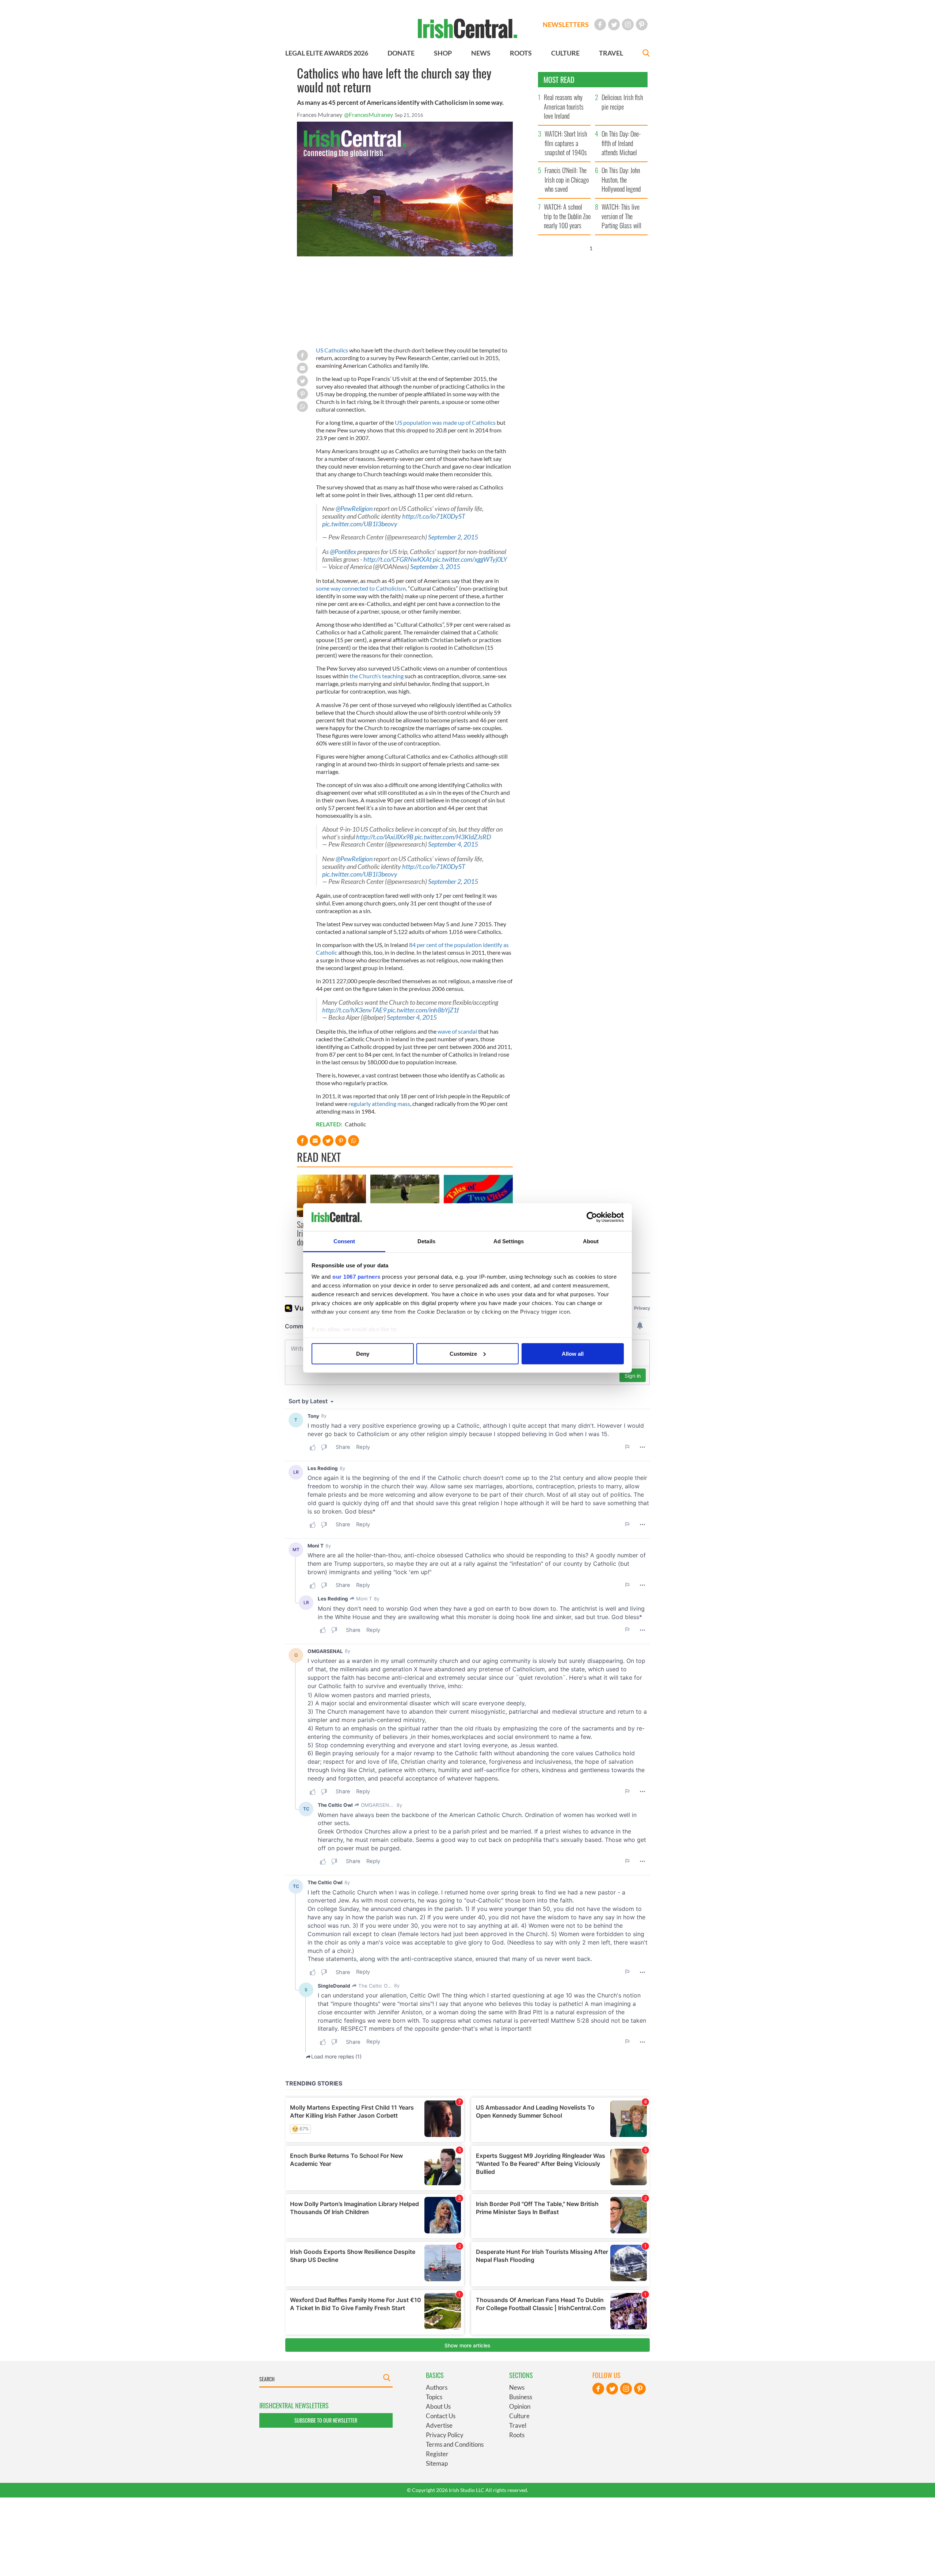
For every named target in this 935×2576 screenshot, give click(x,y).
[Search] (646, 54)
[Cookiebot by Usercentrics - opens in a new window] (592, 1217)
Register (437, 2454)
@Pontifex (343, 552)
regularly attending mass (379, 1104)
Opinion (520, 2406)
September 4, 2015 (453, 844)
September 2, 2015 (453, 537)
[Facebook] (600, 24)
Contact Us (441, 2416)
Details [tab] (426, 1241)
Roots (517, 2435)
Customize (463, 1353)
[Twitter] (614, 24)
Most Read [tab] (559, 80)
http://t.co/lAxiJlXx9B (385, 837)
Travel (518, 2425)
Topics (434, 2397)
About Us (438, 2406)
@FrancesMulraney (369, 115)
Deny (363, 1353)
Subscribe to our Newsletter (326, 2420)
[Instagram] (628, 24)
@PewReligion (354, 509)
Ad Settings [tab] (509, 1241)
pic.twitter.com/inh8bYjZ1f (423, 1010)
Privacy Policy (445, 2435)
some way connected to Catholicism (361, 588)
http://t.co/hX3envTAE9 (354, 1010)
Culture (519, 2416)
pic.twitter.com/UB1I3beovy (360, 524)
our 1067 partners (356, 1277)
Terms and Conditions (455, 2444)
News (517, 2387)
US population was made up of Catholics (445, 422)
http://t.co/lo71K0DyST (434, 516)
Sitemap (437, 2463)
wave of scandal (457, 1031)
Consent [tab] (344, 1241)
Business (521, 2397)
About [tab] (591, 1241)
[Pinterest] (642, 24)
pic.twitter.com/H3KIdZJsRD (453, 837)
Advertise (439, 2425)
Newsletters (566, 24)
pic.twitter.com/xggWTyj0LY (470, 559)
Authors (437, 2387)
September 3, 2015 (435, 567)
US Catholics (332, 350)
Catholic (355, 1124)
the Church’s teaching (377, 676)
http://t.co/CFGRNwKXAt (398, 559)
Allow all (573, 1353)
